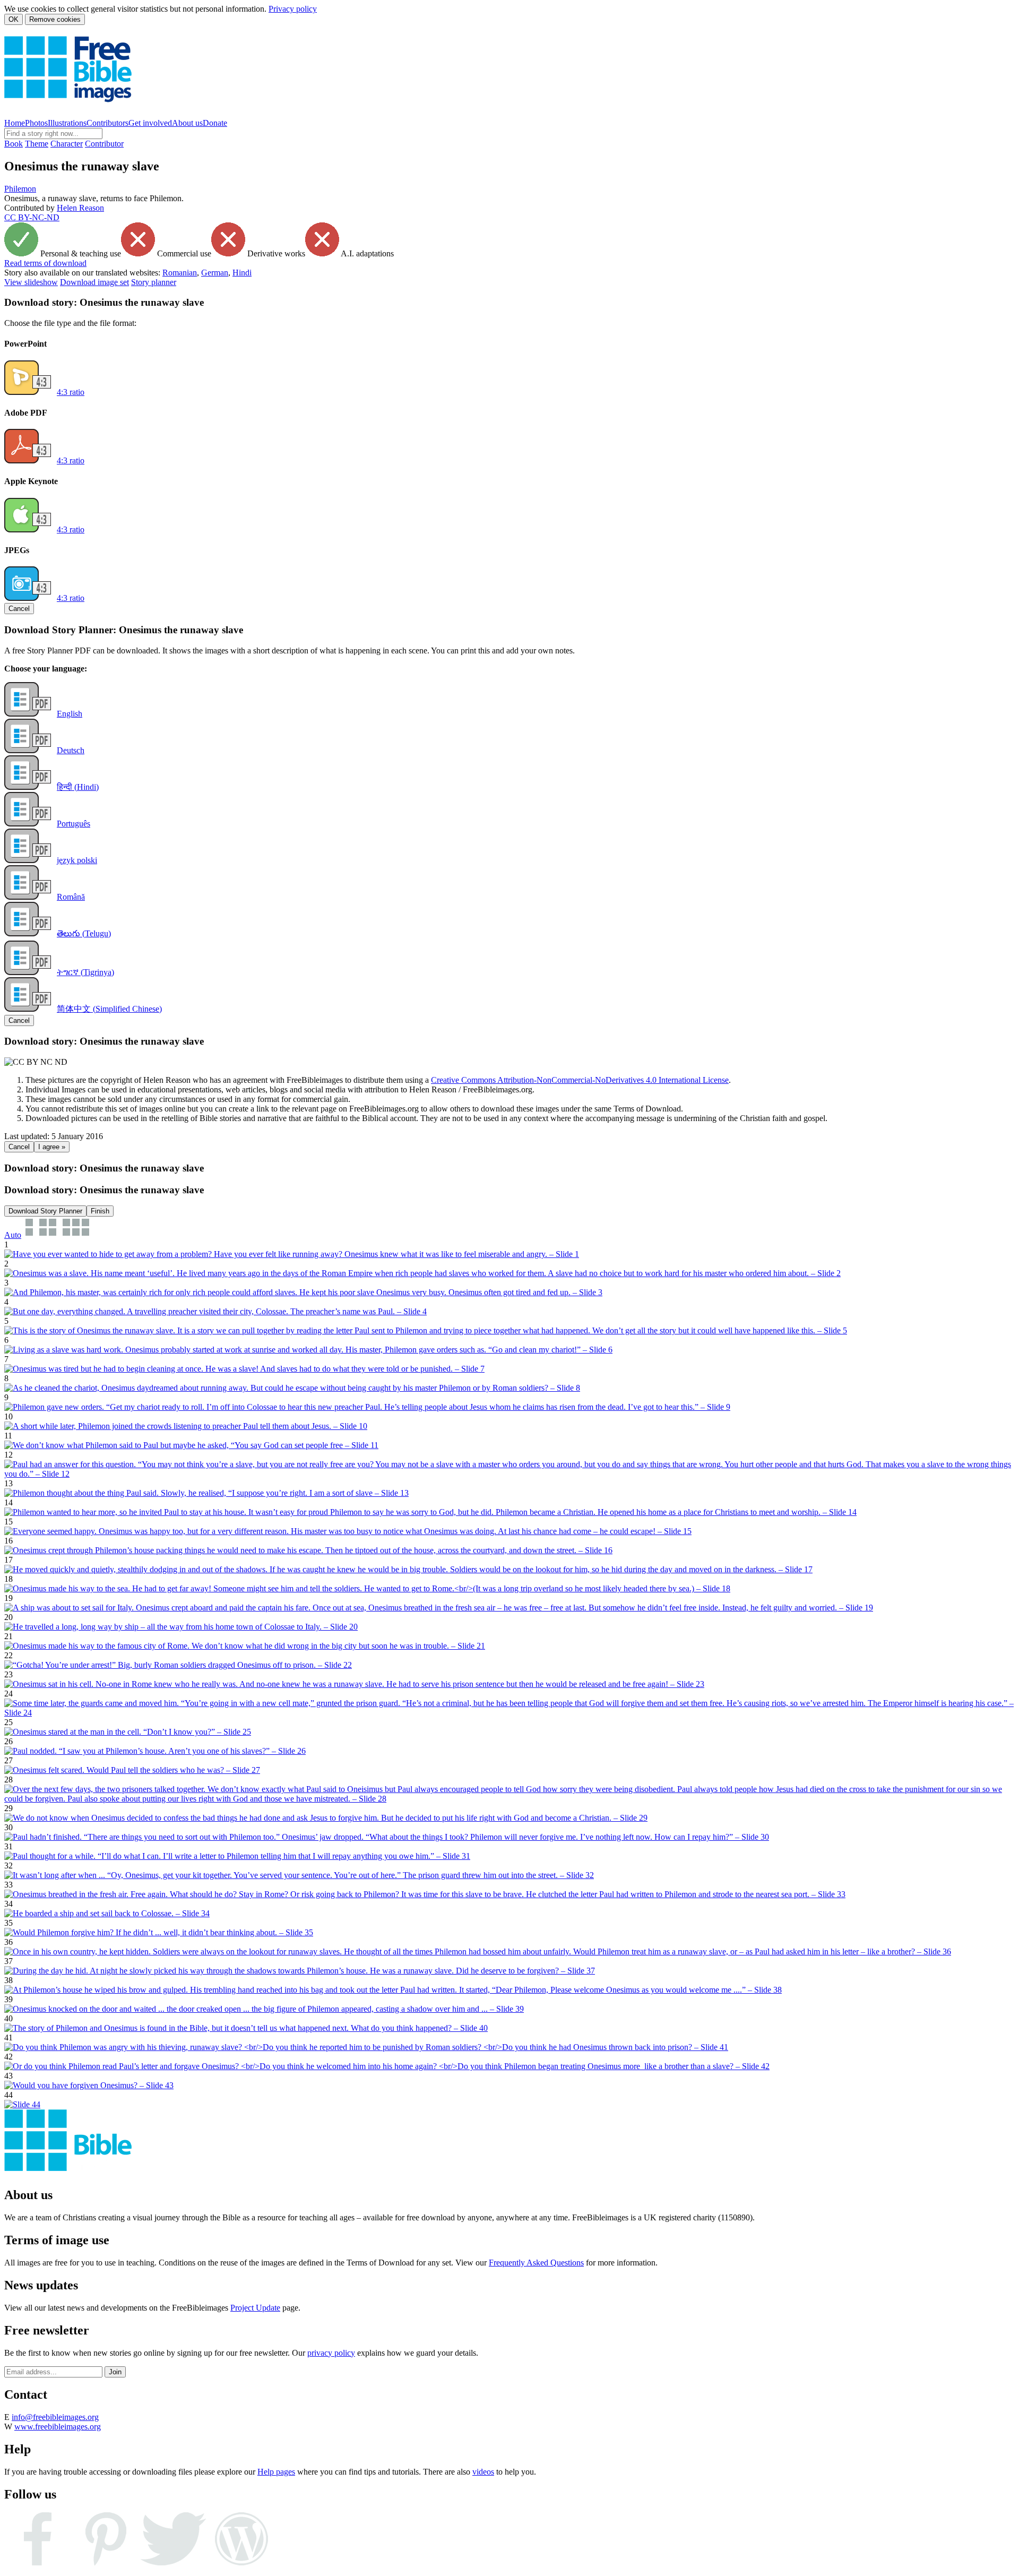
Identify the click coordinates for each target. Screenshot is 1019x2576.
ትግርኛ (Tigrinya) (85, 972)
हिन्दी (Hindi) (78, 787)
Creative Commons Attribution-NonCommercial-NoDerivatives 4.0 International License (580, 1080)
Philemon (20, 189)
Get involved (150, 123)
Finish (100, 1211)
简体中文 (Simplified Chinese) (109, 1009)
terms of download (45, 263)
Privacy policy (293, 9)
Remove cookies (55, 19)
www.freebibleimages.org (58, 2427)
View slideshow (31, 282)
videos (483, 2472)
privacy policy (331, 2353)
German (215, 273)
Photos (36, 123)
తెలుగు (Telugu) (84, 933)
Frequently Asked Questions (536, 2263)
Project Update (255, 2308)
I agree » (52, 1147)
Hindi (242, 273)
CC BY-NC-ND (32, 217)
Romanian (180, 273)
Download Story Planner (45, 1211)
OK (14, 19)
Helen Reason (80, 208)
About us (187, 123)
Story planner (154, 282)
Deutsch (71, 750)
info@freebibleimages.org (55, 2417)
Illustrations (67, 123)
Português (74, 824)
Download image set (94, 282)
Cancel (19, 609)
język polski (77, 860)
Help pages (276, 2472)
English (70, 714)
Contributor (104, 144)
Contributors (107, 123)
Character (67, 144)
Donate (215, 123)
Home (15, 123)
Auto (13, 1235)
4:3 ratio (71, 392)
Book (14, 144)
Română (71, 897)
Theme (37, 144)
